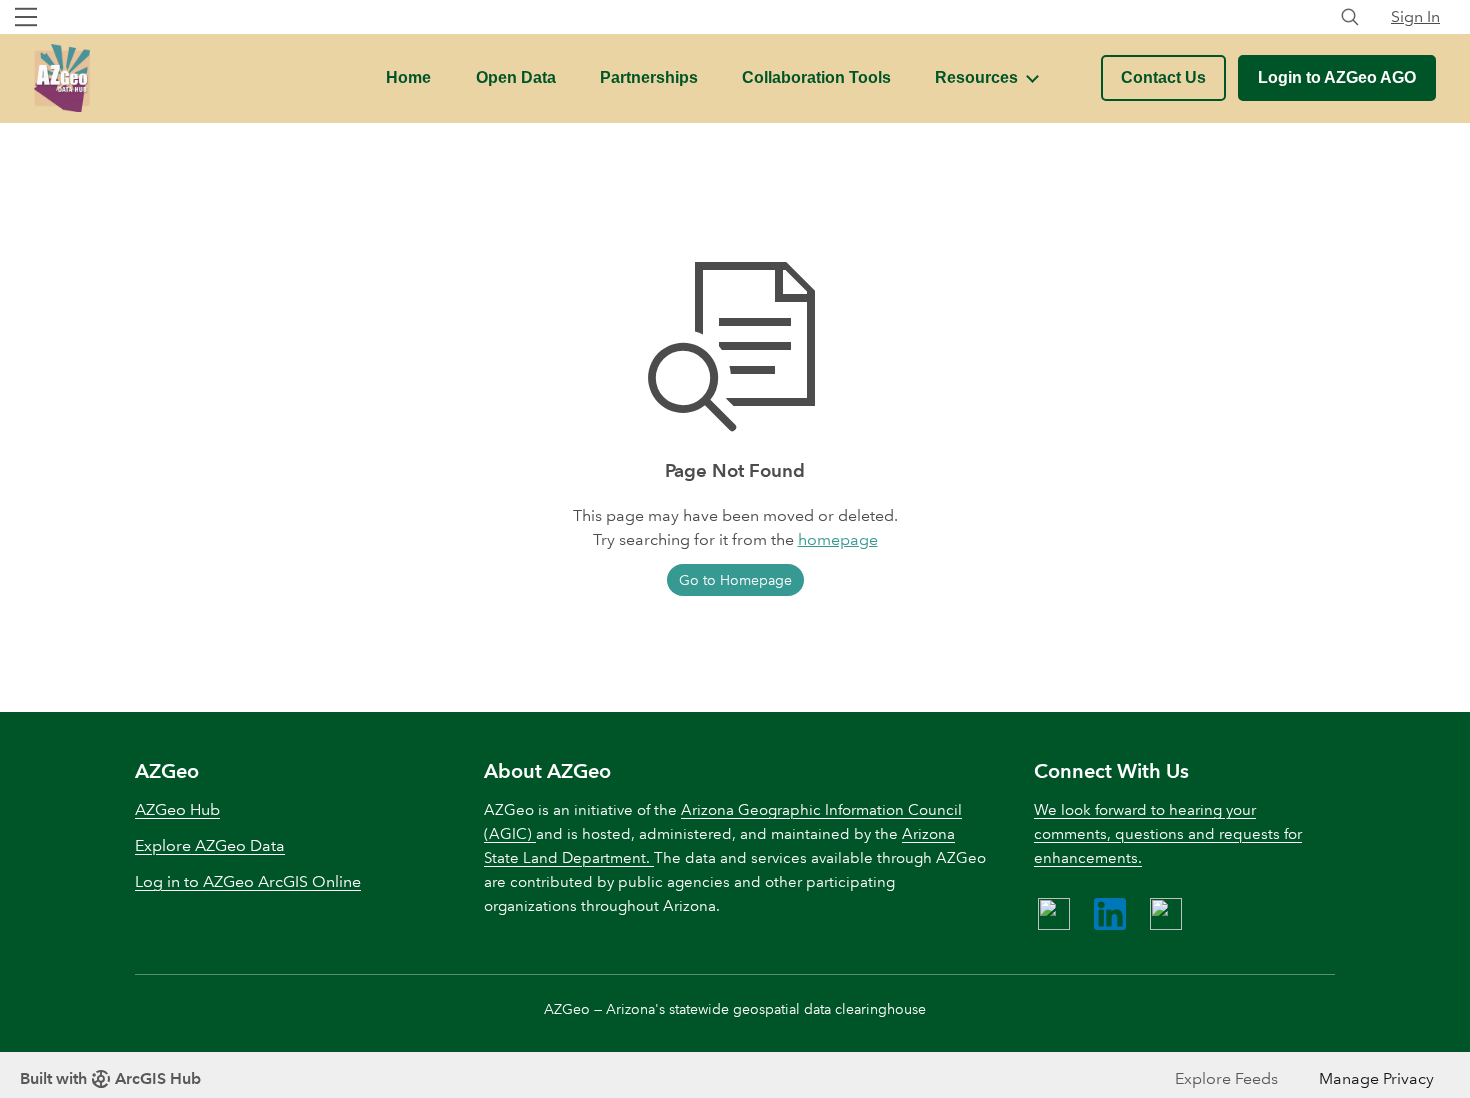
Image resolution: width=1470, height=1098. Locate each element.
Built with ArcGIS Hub (110, 1078)
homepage (838, 539)
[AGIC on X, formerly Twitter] (1166, 914)
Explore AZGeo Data (210, 845)
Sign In (1415, 16)
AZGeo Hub (177, 809)
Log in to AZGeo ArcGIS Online (248, 881)
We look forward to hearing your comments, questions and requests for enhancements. (1168, 834)
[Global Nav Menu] (26, 17)
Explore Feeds (1226, 1078)
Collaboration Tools (816, 77)
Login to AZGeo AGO (1337, 77)
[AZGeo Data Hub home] (62, 78)
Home (408, 77)
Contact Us (1163, 77)
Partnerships (649, 77)
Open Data (516, 77)
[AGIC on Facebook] (1054, 914)
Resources (976, 77)
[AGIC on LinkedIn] (1110, 914)
